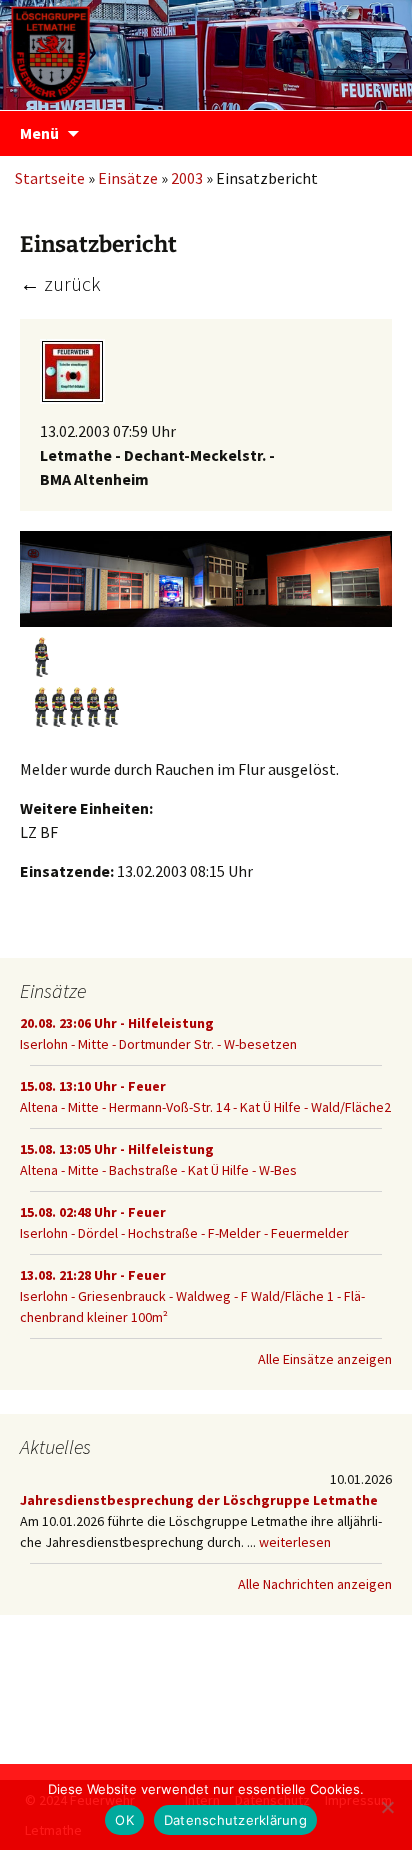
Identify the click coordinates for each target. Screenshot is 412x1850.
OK (124, 1820)
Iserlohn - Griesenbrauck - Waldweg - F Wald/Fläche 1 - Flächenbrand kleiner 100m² (192, 1296)
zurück (60, 283)
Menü (39, 133)
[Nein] (387, 1807)
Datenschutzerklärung (235, 1820)
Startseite (50, 178)
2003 (187, 178)
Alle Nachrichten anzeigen (315, 1584)
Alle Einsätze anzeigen (325, 1359)
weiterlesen (295, 1542)
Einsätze (128, 178)
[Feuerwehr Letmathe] (206, 50)
